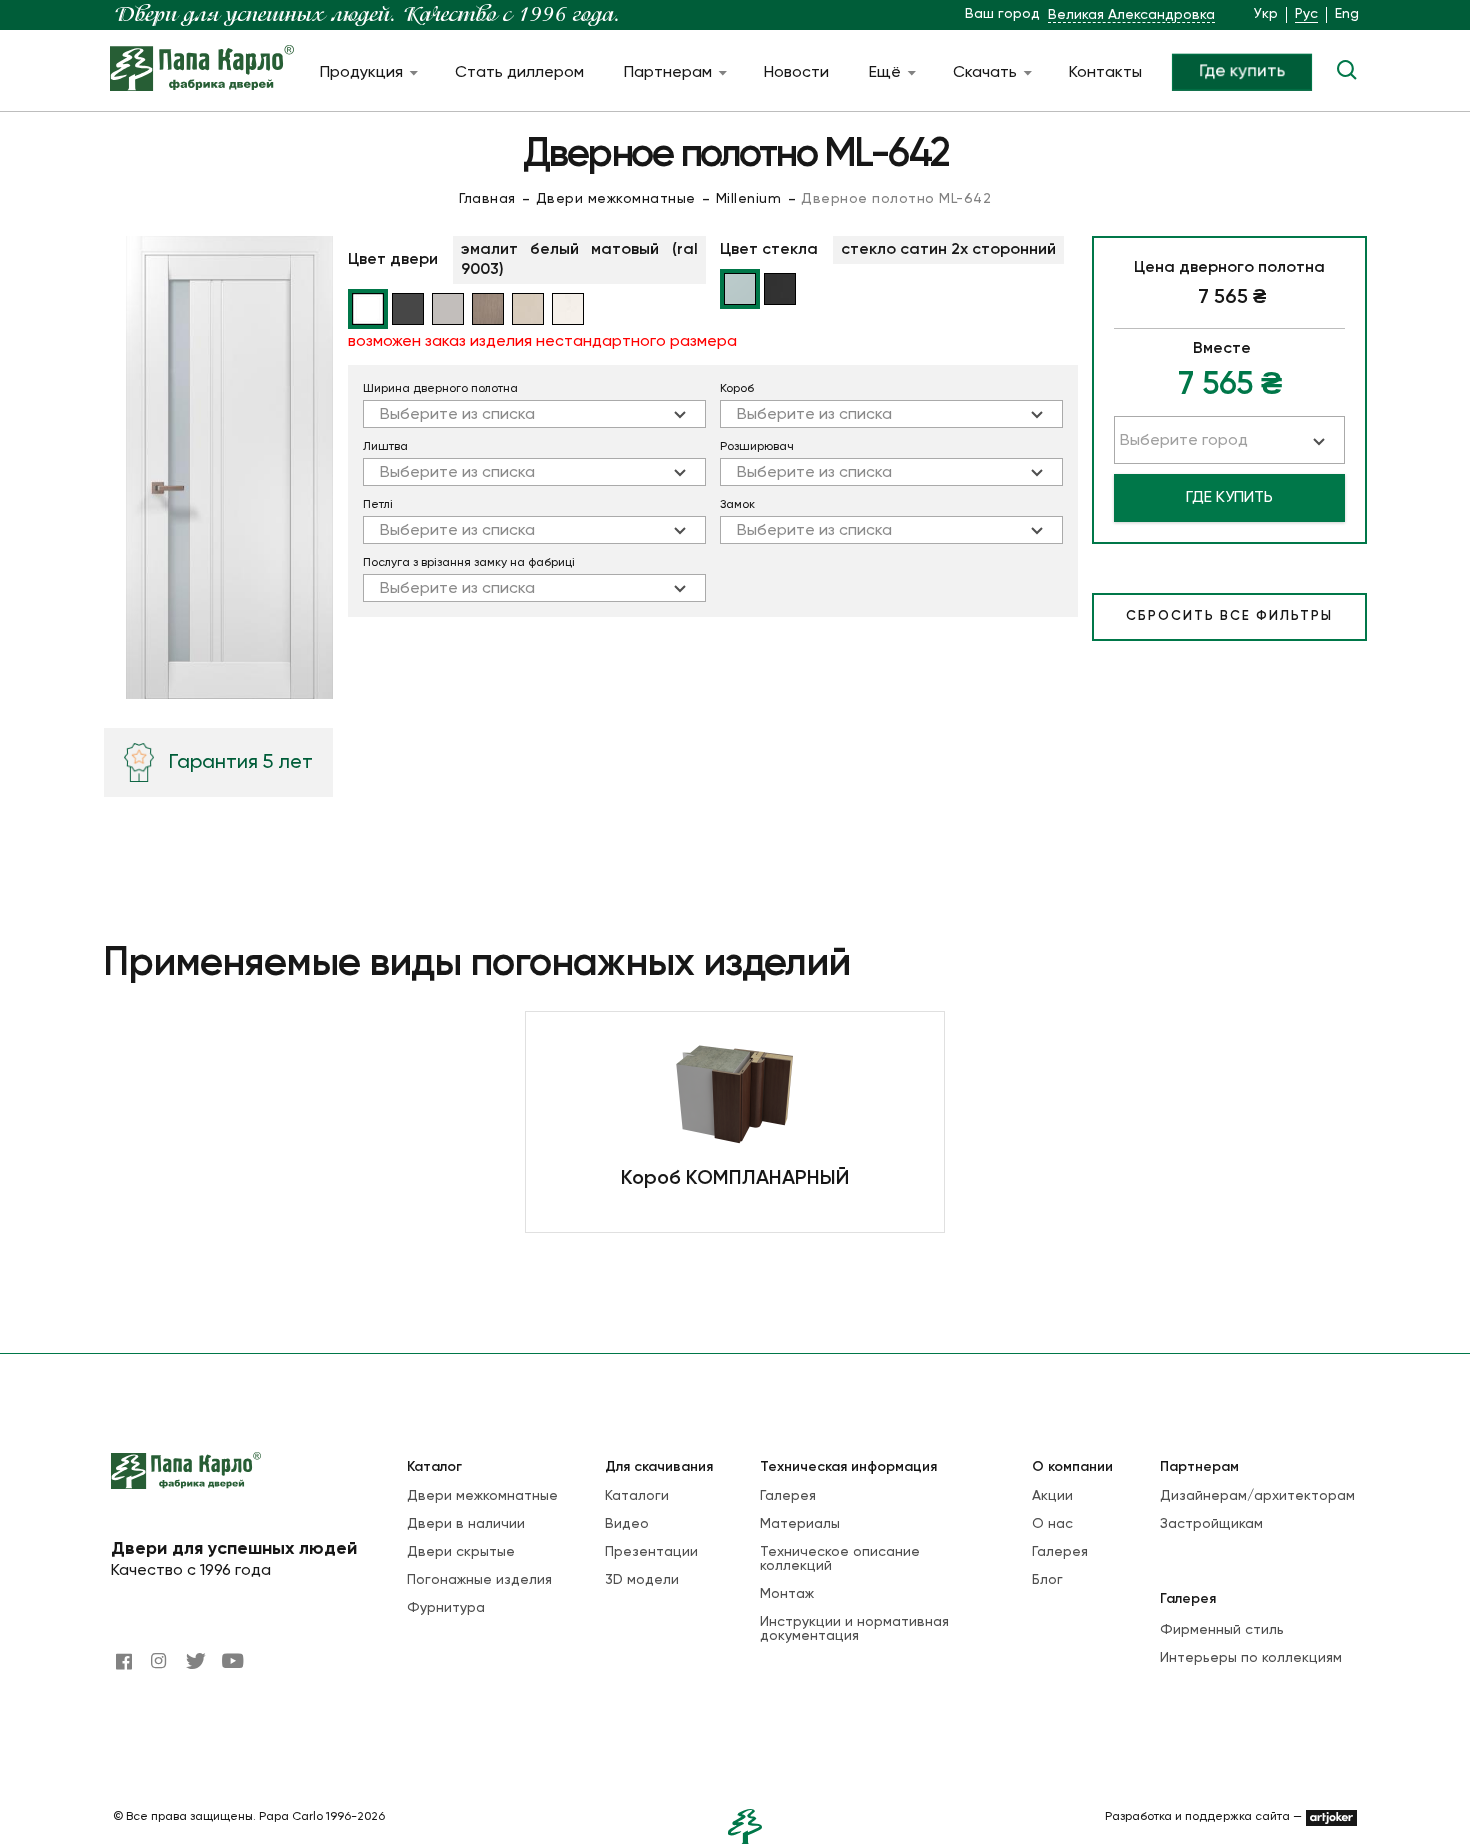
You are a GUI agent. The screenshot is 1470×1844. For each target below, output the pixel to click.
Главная (487, 199)
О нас (1052, 1524)
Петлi (378, 505)
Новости (796, 73)
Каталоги (637, 1496)
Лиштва (385, 447)
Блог (1047, 1580)
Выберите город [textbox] (1184, 441)
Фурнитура (446, 1608)
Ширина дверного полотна (440, 389)
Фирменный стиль (1222, 1630)
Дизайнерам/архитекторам (1257, 1496)
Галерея (788, 1496)
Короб (737, 389)
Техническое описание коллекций (840, 1559)
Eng (1347, 14)
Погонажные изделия (479, 1580)
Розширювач (757, 447)
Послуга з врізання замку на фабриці (469, 563)
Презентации (651, 1552)
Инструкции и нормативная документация (854, 1629)
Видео (627, 1524)
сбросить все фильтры (1229, 616)
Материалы (800, 1524)
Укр (1266, 14)
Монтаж (787, 1594)
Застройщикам (1211, 1524)
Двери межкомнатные (616, 199)
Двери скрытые (461, 1552)
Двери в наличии (466, 1524)
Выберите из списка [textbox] (457, 415)
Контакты (1105, 73)
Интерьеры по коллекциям (1251, 1658)
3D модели (642, 1580)
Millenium (749, 199)
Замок (737, 505)
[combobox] (534, 414)
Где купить (1242, 71)
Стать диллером (519, 73)
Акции (1052, 1496)
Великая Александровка (1131, 15)
